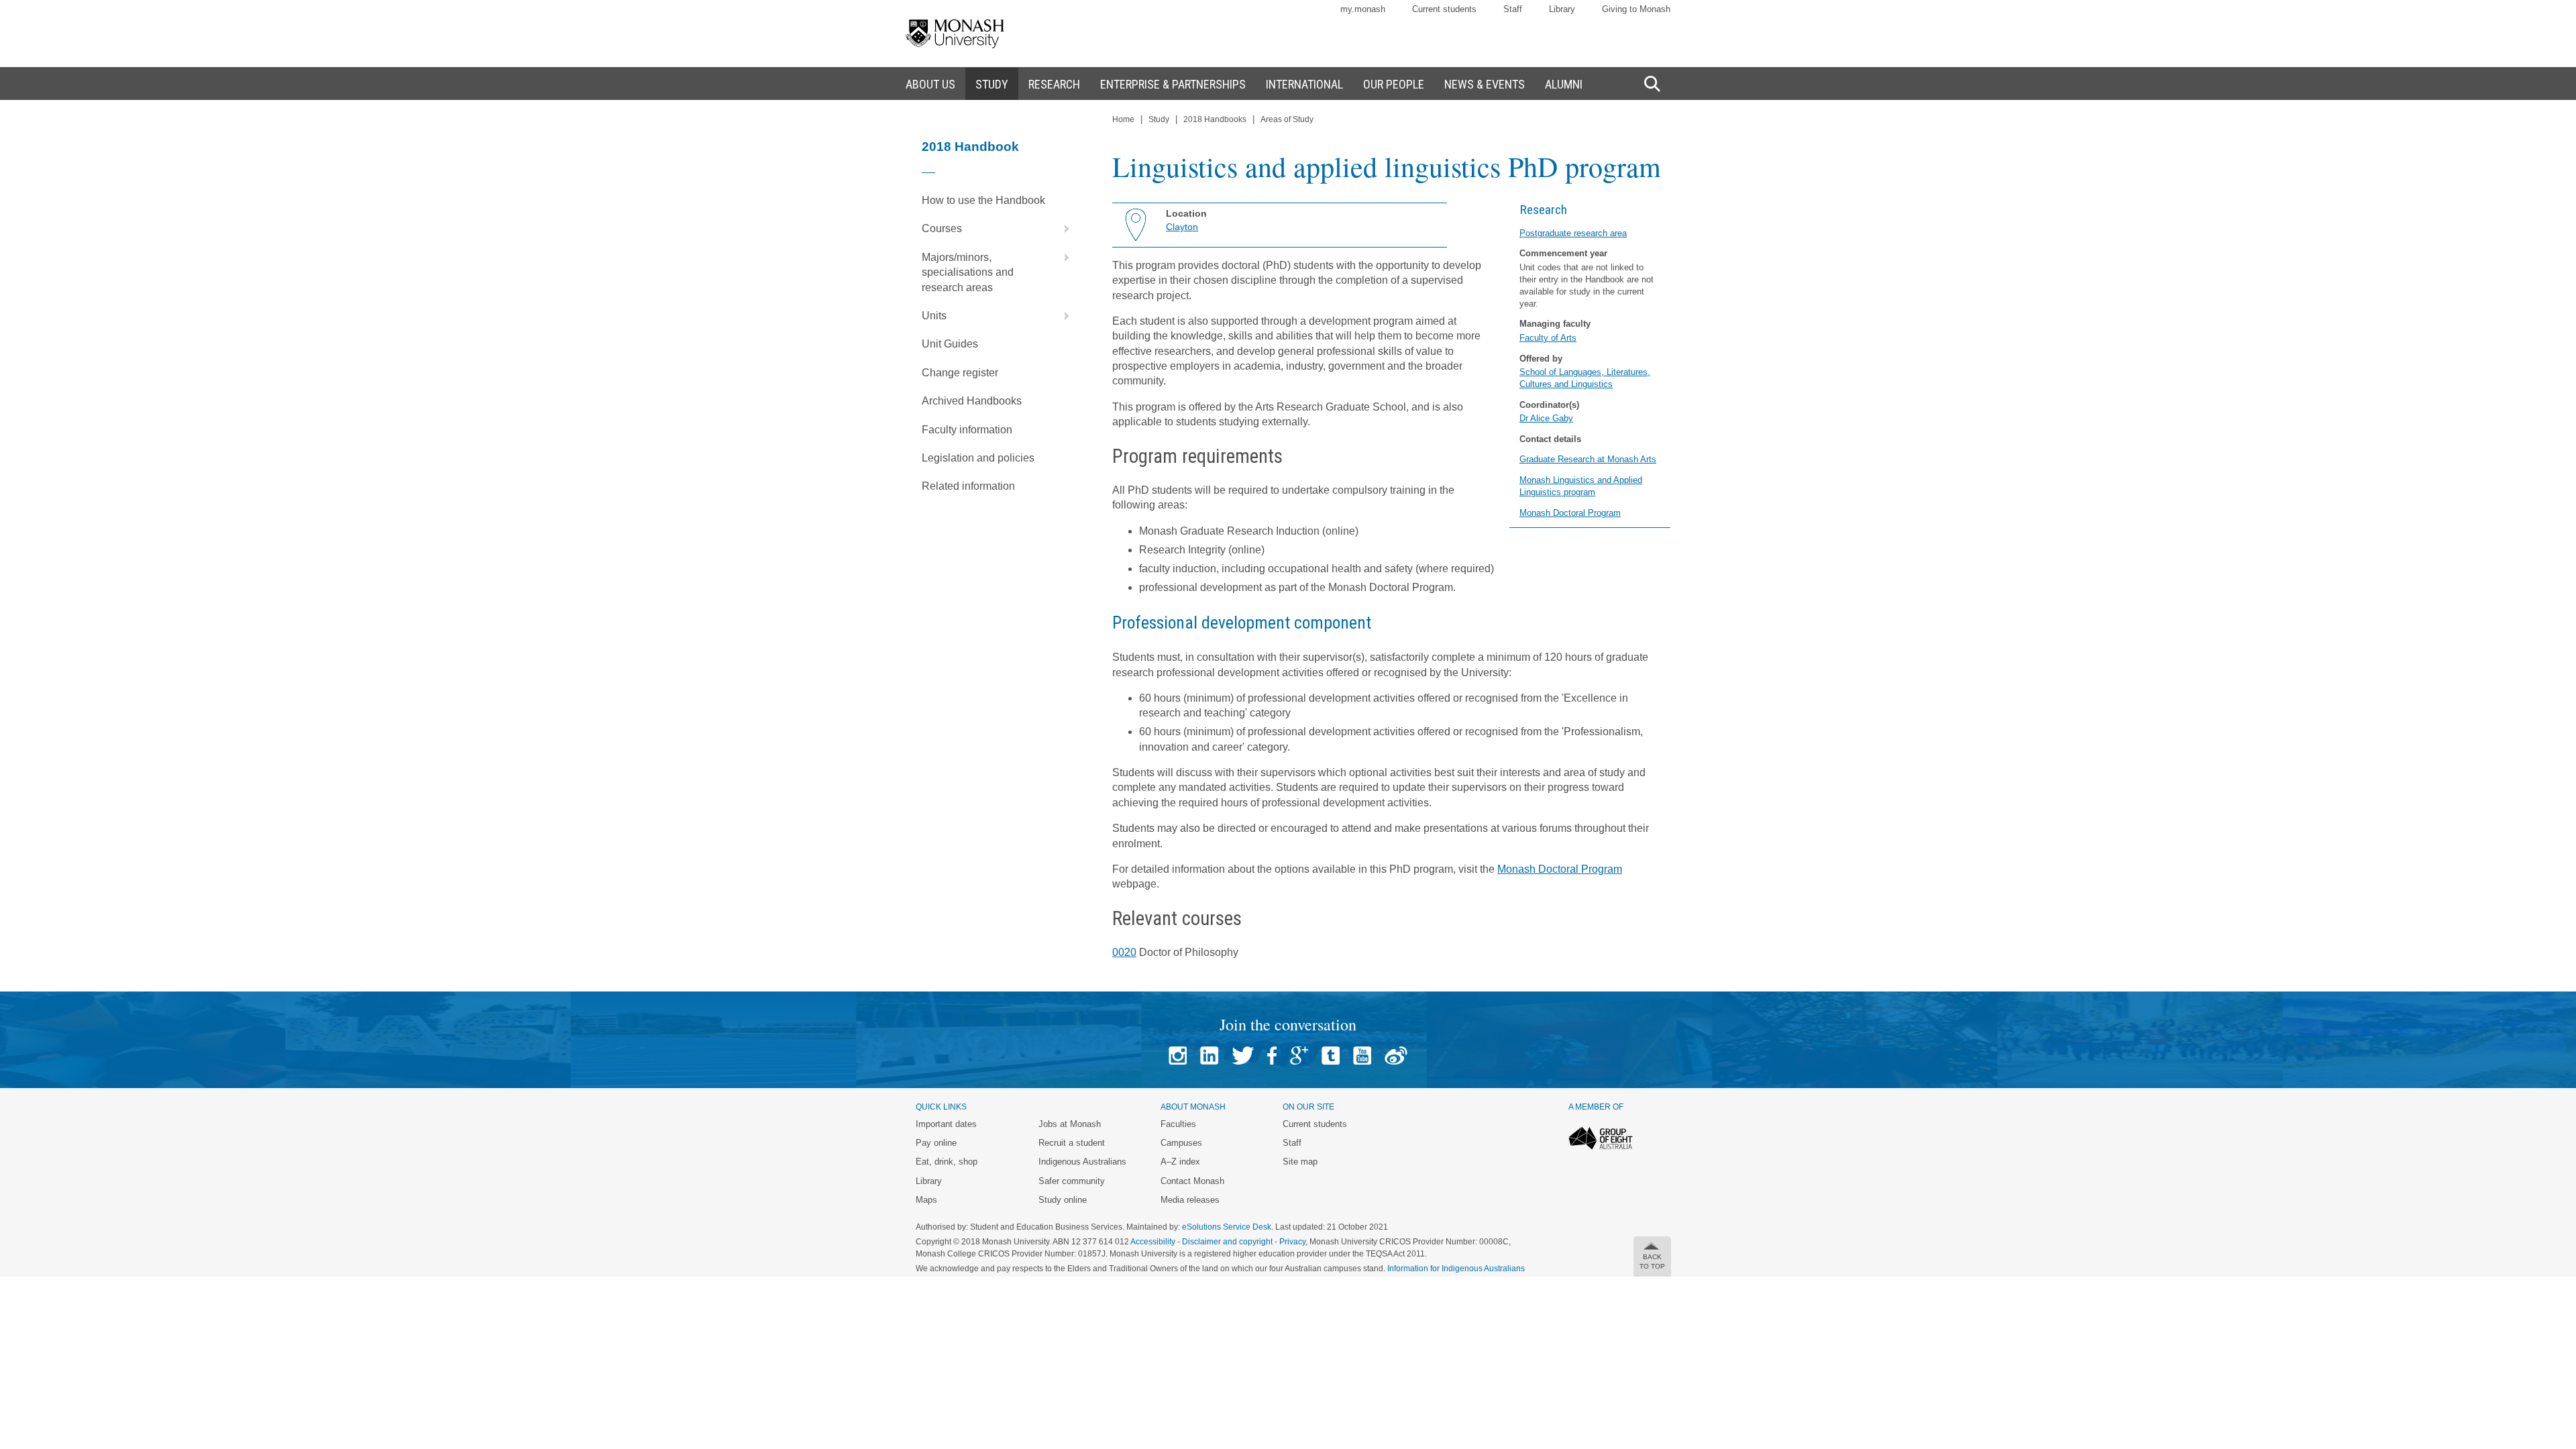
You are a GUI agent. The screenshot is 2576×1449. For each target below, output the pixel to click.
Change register (960, 373)
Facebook (1272, 1056)
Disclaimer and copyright (1227, 1242)
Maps (926, 1200)
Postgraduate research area (1573, 233)
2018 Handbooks (1215, 119)
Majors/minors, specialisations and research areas (968, 272)
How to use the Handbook (983, 200)
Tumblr (1331, 1056)
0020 (1124, 952)
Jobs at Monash (1070, 1124)
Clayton (1182, 227)
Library (1562, 9)
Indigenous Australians (1082, 1162)
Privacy (1292, 1242)
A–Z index (1180, 1162)
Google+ (1299, 1056)
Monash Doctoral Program (1570, 513)
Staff (1513, 9)
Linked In (1209, 1056)
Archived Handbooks (972, 401)
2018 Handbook (970, 147)
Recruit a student (1072, 1143)
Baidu (1396, 1056)
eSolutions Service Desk (1227, 1227)
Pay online (936, 1143)
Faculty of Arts (1548, 338)
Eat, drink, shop (947, 1162)
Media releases (1190, 1200)
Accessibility (1153, 1242)
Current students (1444, 9)
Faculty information (967, 430)
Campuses (1181, 1143)
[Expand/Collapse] (1061, 229)
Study (1159, 119)
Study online (1063, 1200)
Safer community (1072, 1181)
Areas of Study (1287, 119)
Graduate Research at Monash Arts (1588, 459)
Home (1123, 119)
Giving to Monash (1636, 9)
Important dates (946, 1124)
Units (934, 316)
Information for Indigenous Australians (1456, 1269)
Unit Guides (950, 344)
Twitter (1243, 1056)
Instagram (1178, 1056)
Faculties (1178, 1124)
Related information (968, 486)
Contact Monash (1192, 1181)
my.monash (1363, 9)
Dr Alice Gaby (1546, 418)
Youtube (1362, 1056)
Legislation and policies (978, 458)
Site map (1300, 1162)
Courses (942, 228)
